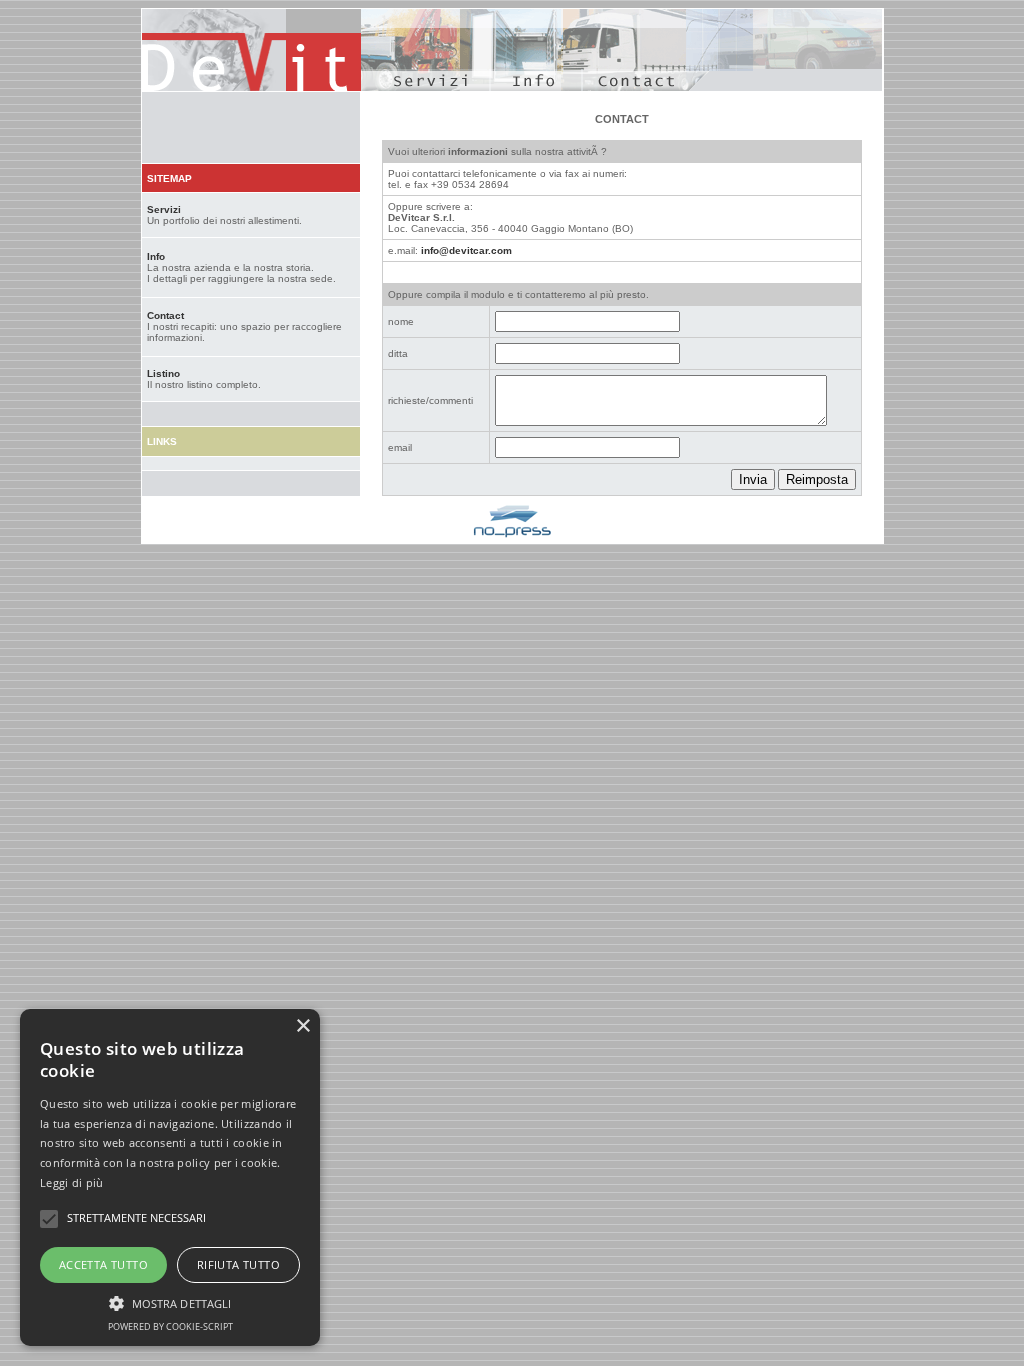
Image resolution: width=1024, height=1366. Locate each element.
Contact (165, 315)
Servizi (164, 209)
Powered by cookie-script (170, 1326)
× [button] (302, 1026)
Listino (163, 373)
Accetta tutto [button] (103, 1264)
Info (156, 256)
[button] (170, 1302)
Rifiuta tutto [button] (238, 1264)
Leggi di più (72, 1182)
